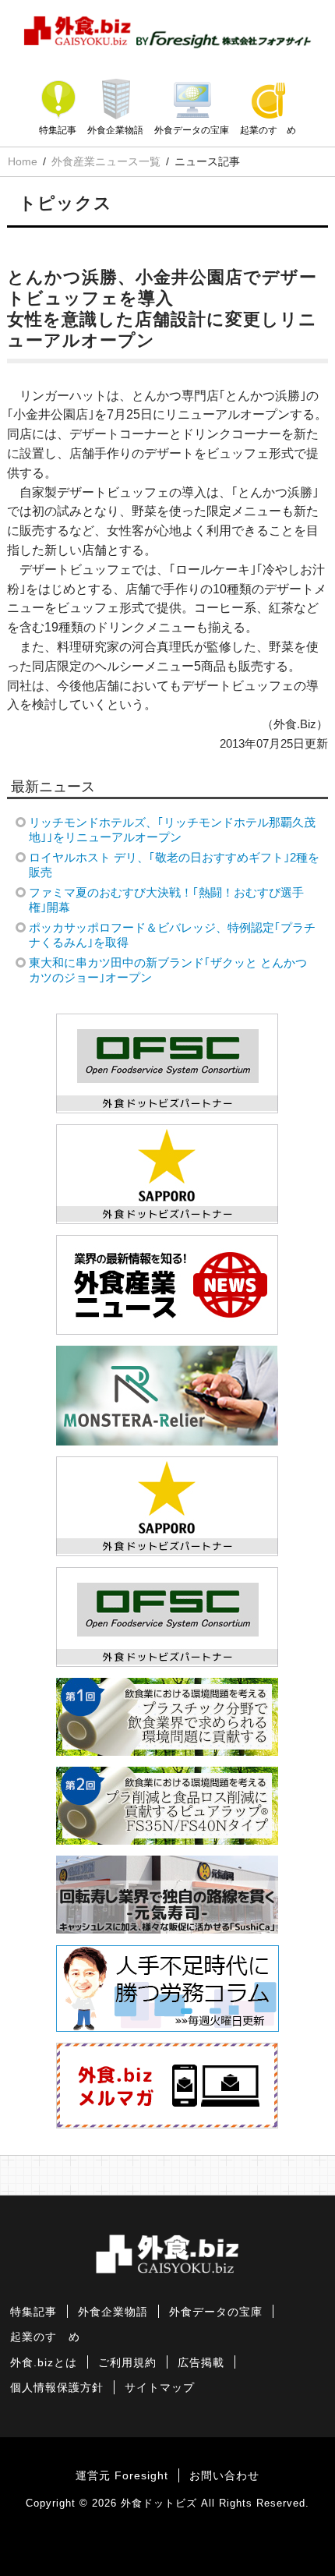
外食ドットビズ (159, 2503)
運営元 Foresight (122, 2476)
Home (23, 161)
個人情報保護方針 (57, 2388)
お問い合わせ (224, 2476)
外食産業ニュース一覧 (106, 161)
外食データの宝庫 (192, 130)
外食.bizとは (44, 2363)
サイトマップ (160, 2388)
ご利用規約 (127, 2363)
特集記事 (58, 130)
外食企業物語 (115, 130)
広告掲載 (201, 2363)
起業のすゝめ (268, 130)
